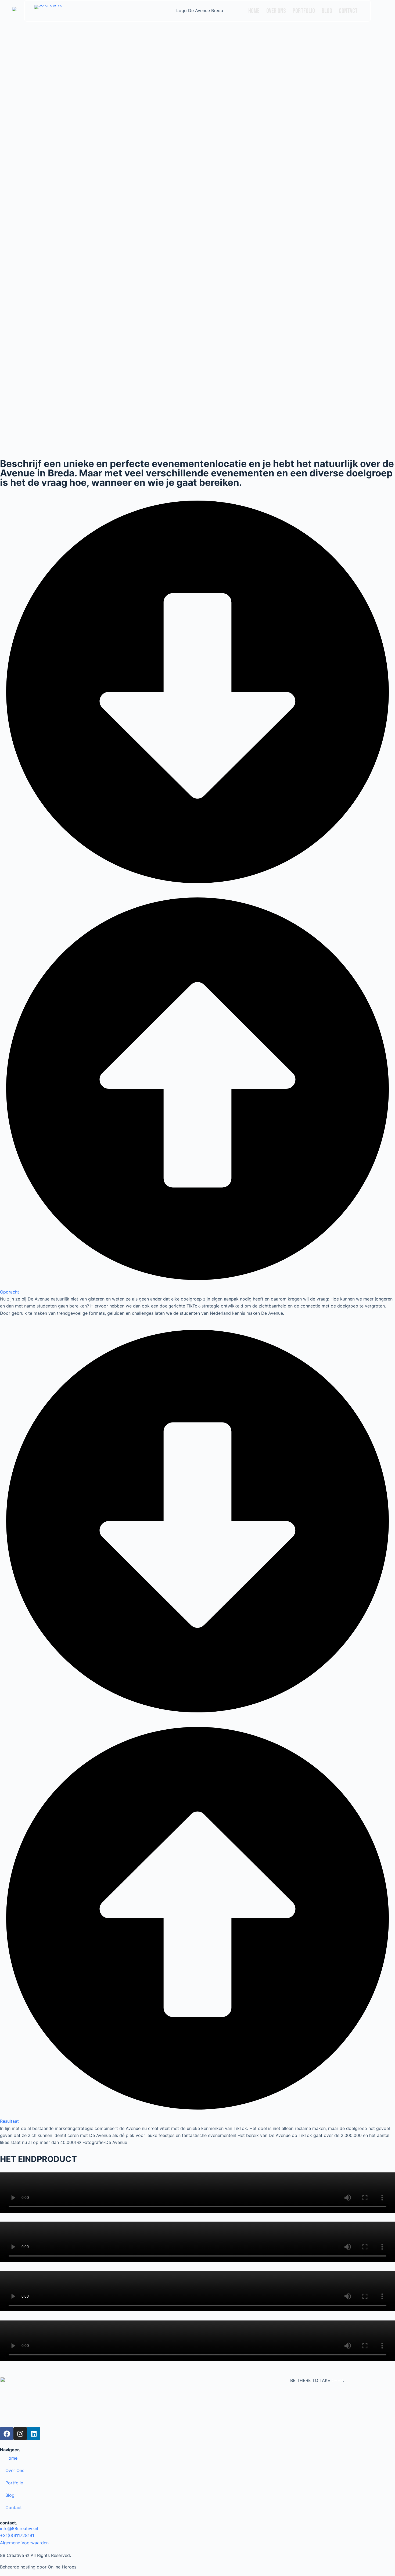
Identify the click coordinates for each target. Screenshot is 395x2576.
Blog (327, 11)
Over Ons (276, 11)
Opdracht (10, 1292)
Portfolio (304, 11)
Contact (348, 11)
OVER (337, 2380)
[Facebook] (7, 2434)
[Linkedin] (34, 2434)
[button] (198, 895)
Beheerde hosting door (38, 2567)
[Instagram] (20, 2434)
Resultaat (9, 2121)
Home (254, 11)
